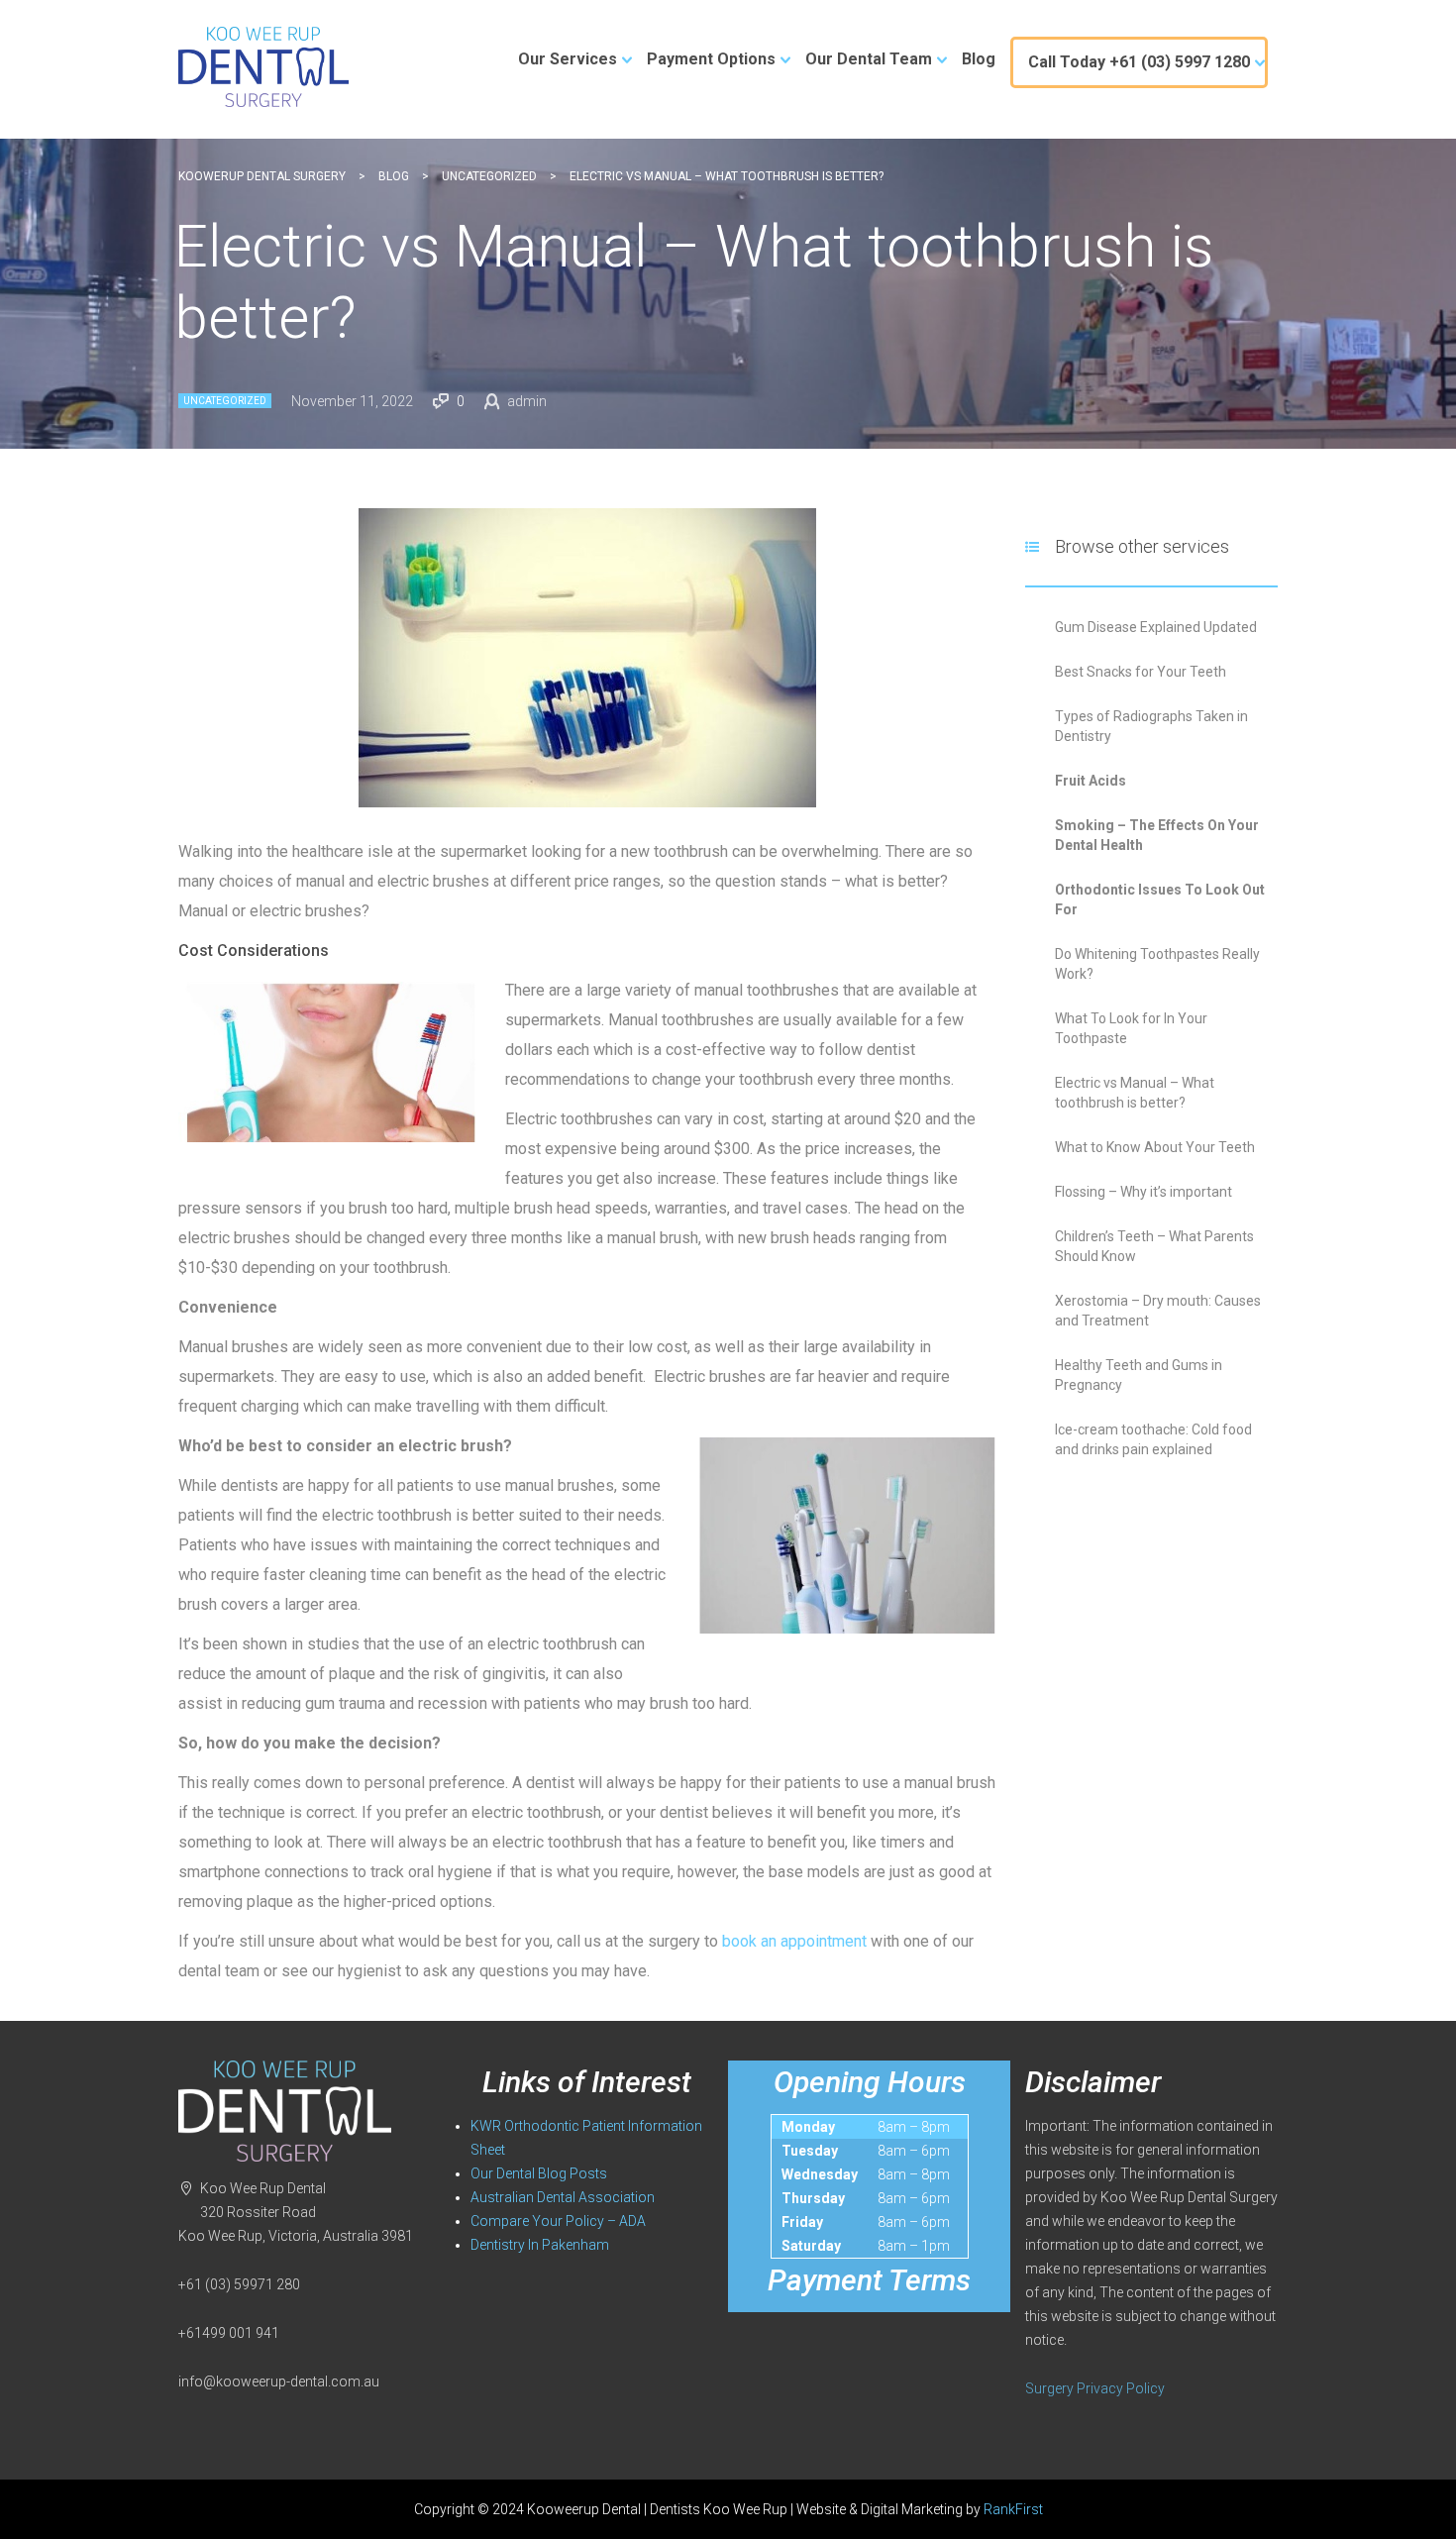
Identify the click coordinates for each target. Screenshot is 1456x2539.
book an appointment (794, 1941)
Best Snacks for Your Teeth (1141, 672)
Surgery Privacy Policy (1095, 2388)
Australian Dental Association (563, 2197)
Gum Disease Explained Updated (1156, 627)
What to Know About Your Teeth (1155, 1147)
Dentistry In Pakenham (540, 2245)
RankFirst (1013, 2509)
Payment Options (711, 59)
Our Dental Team (869, 59)
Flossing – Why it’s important (1144, 1192)
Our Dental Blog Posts (539, 2173)
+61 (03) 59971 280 (239, 2284)
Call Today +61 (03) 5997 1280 (1139, 62)
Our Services (568, 59)
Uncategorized (225, 401)
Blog (979, 59)
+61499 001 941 (229, 2333)
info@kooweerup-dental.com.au (279, 2381)
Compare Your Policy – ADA (558, 2221)
